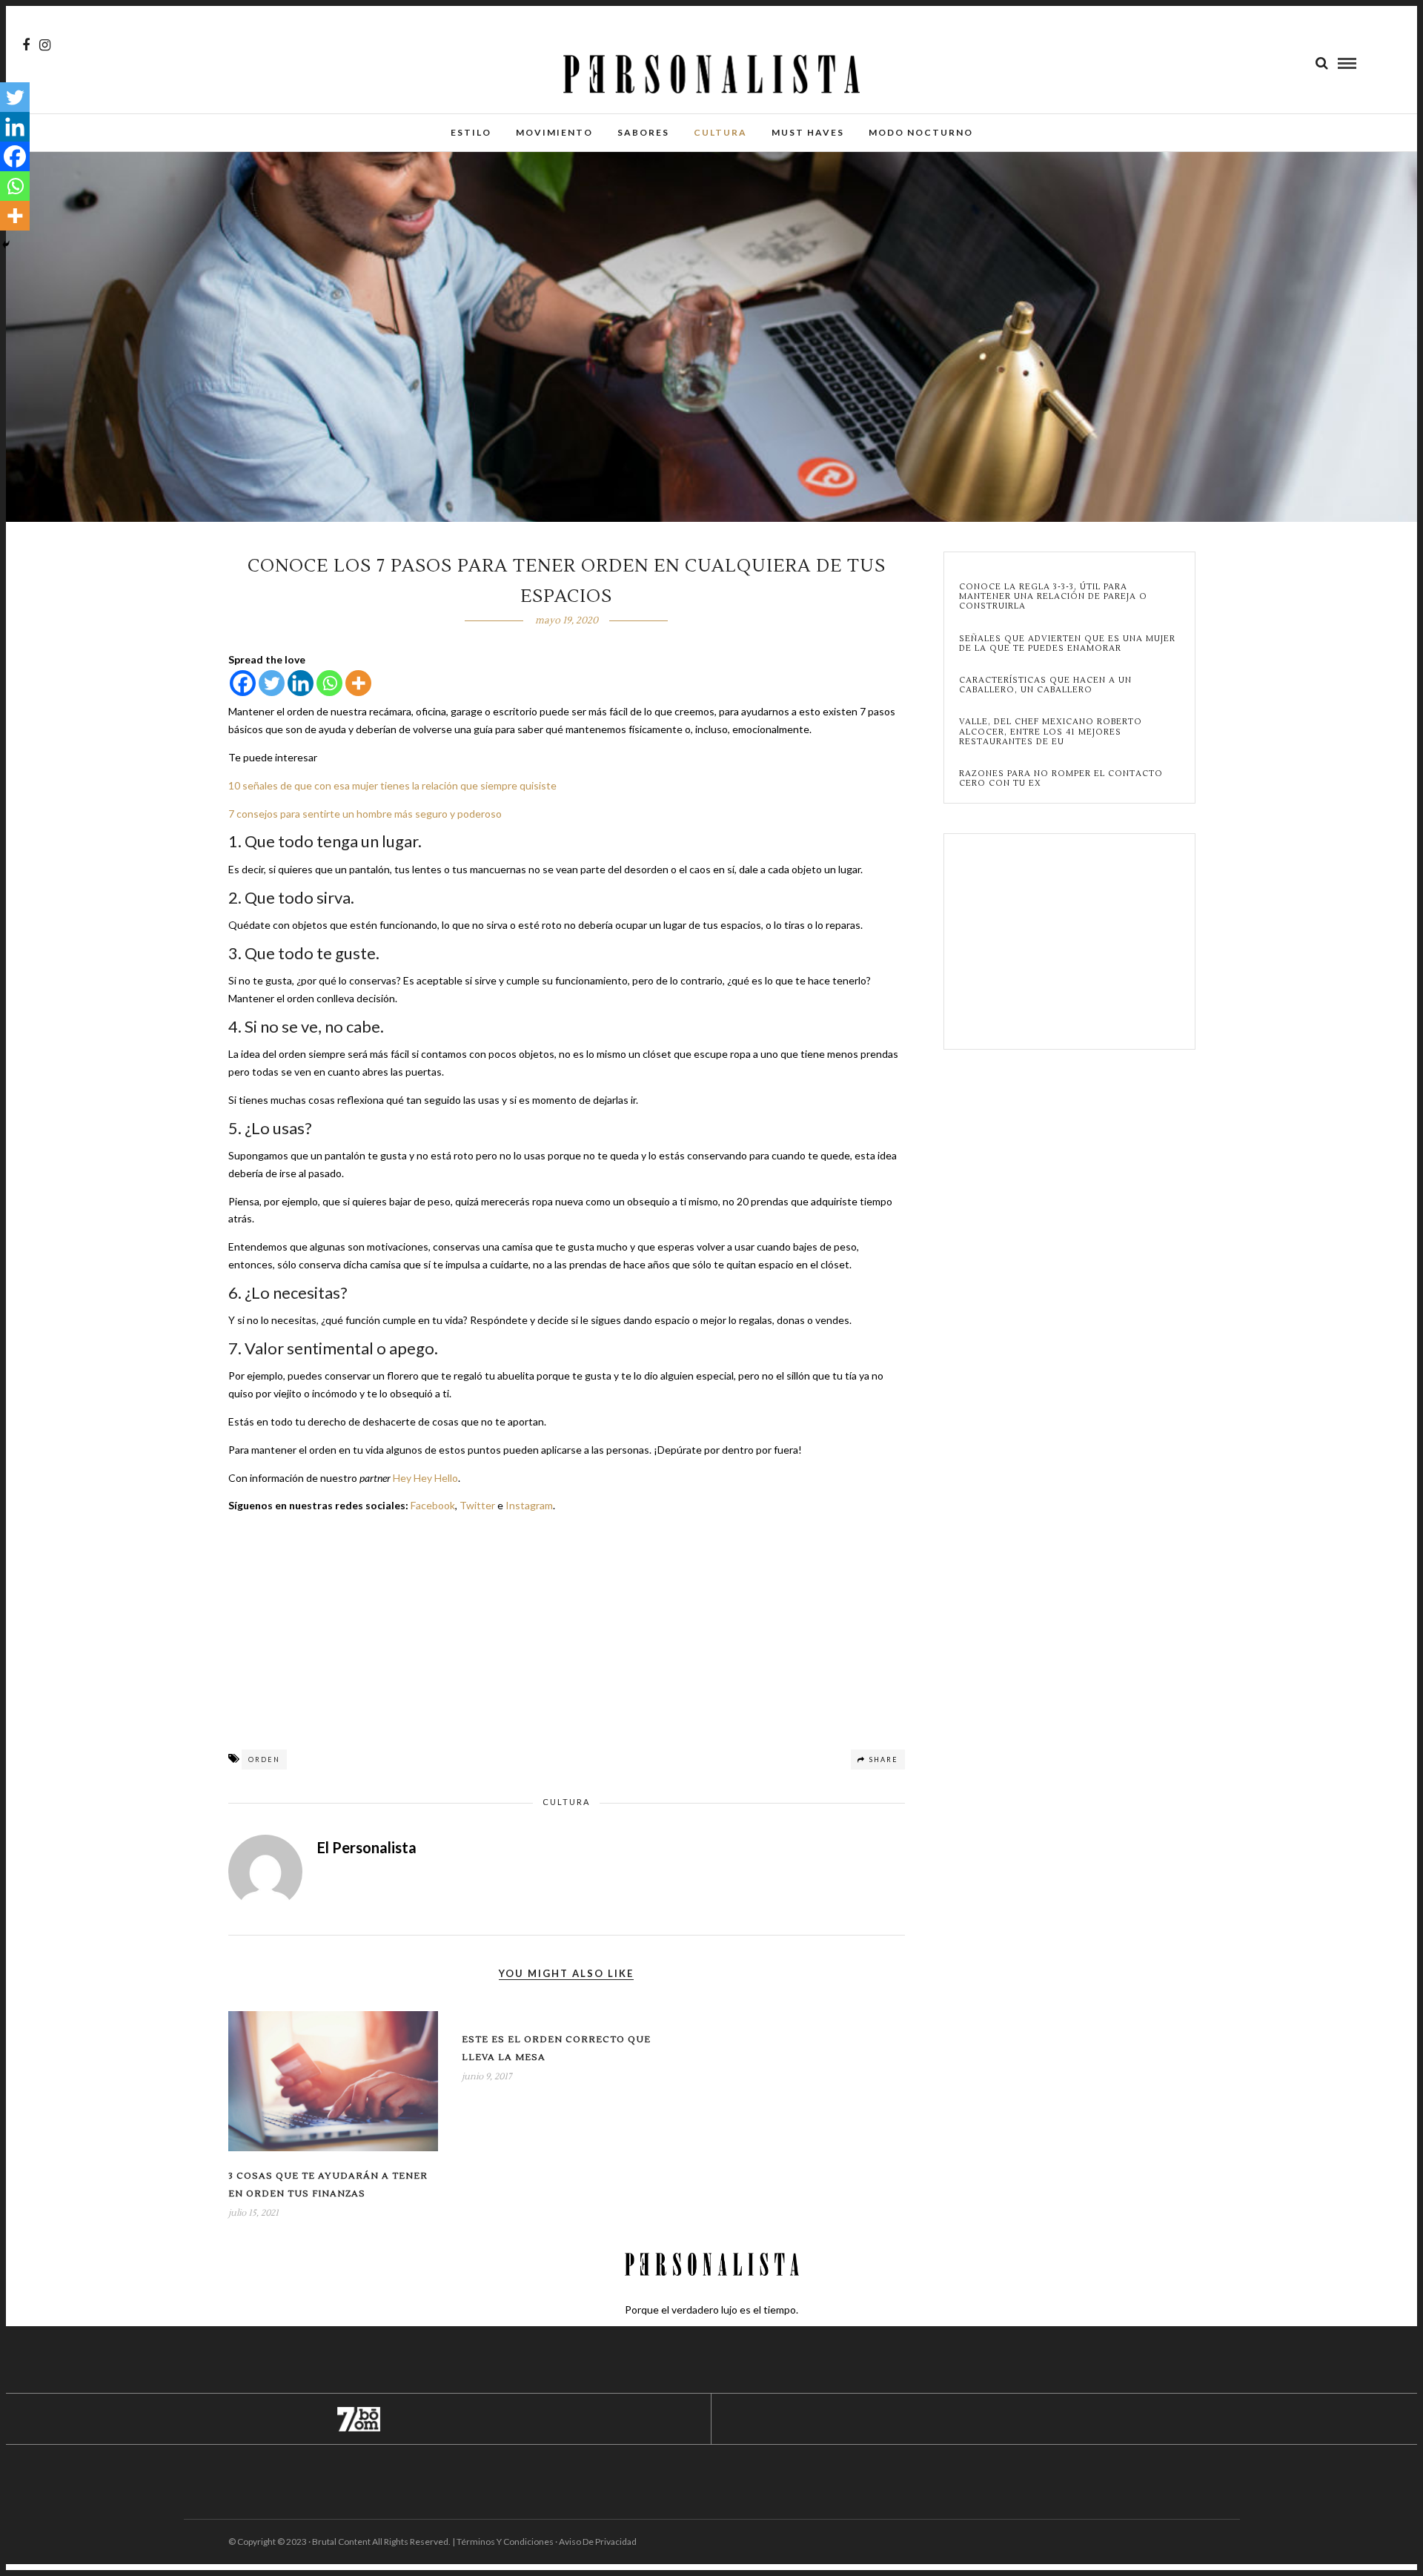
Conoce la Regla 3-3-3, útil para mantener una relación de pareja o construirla (1053, 597)
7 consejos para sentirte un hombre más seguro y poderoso (365, 814)
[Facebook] (243, 683)
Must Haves (808, 132)
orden (264, 1759)
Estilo (471, 132)
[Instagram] (45, 45)
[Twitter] (272, 683)
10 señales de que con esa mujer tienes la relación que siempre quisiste (392, 785)
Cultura (720, 132)
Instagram (529, 1505)
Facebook (433, 1505)
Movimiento (554, 132)
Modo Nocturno (921, 132)
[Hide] (6, 245)
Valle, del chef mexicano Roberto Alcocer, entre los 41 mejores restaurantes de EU (1051, 732)
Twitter (477, 1505)
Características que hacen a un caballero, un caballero (1045, 685)
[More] (358, 683)
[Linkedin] (301, 683)
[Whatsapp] (329, 683)
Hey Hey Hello (425, 1478)
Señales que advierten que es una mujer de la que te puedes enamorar (1067, 643)
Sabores (643, 132)
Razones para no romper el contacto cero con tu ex (1061, 778)
